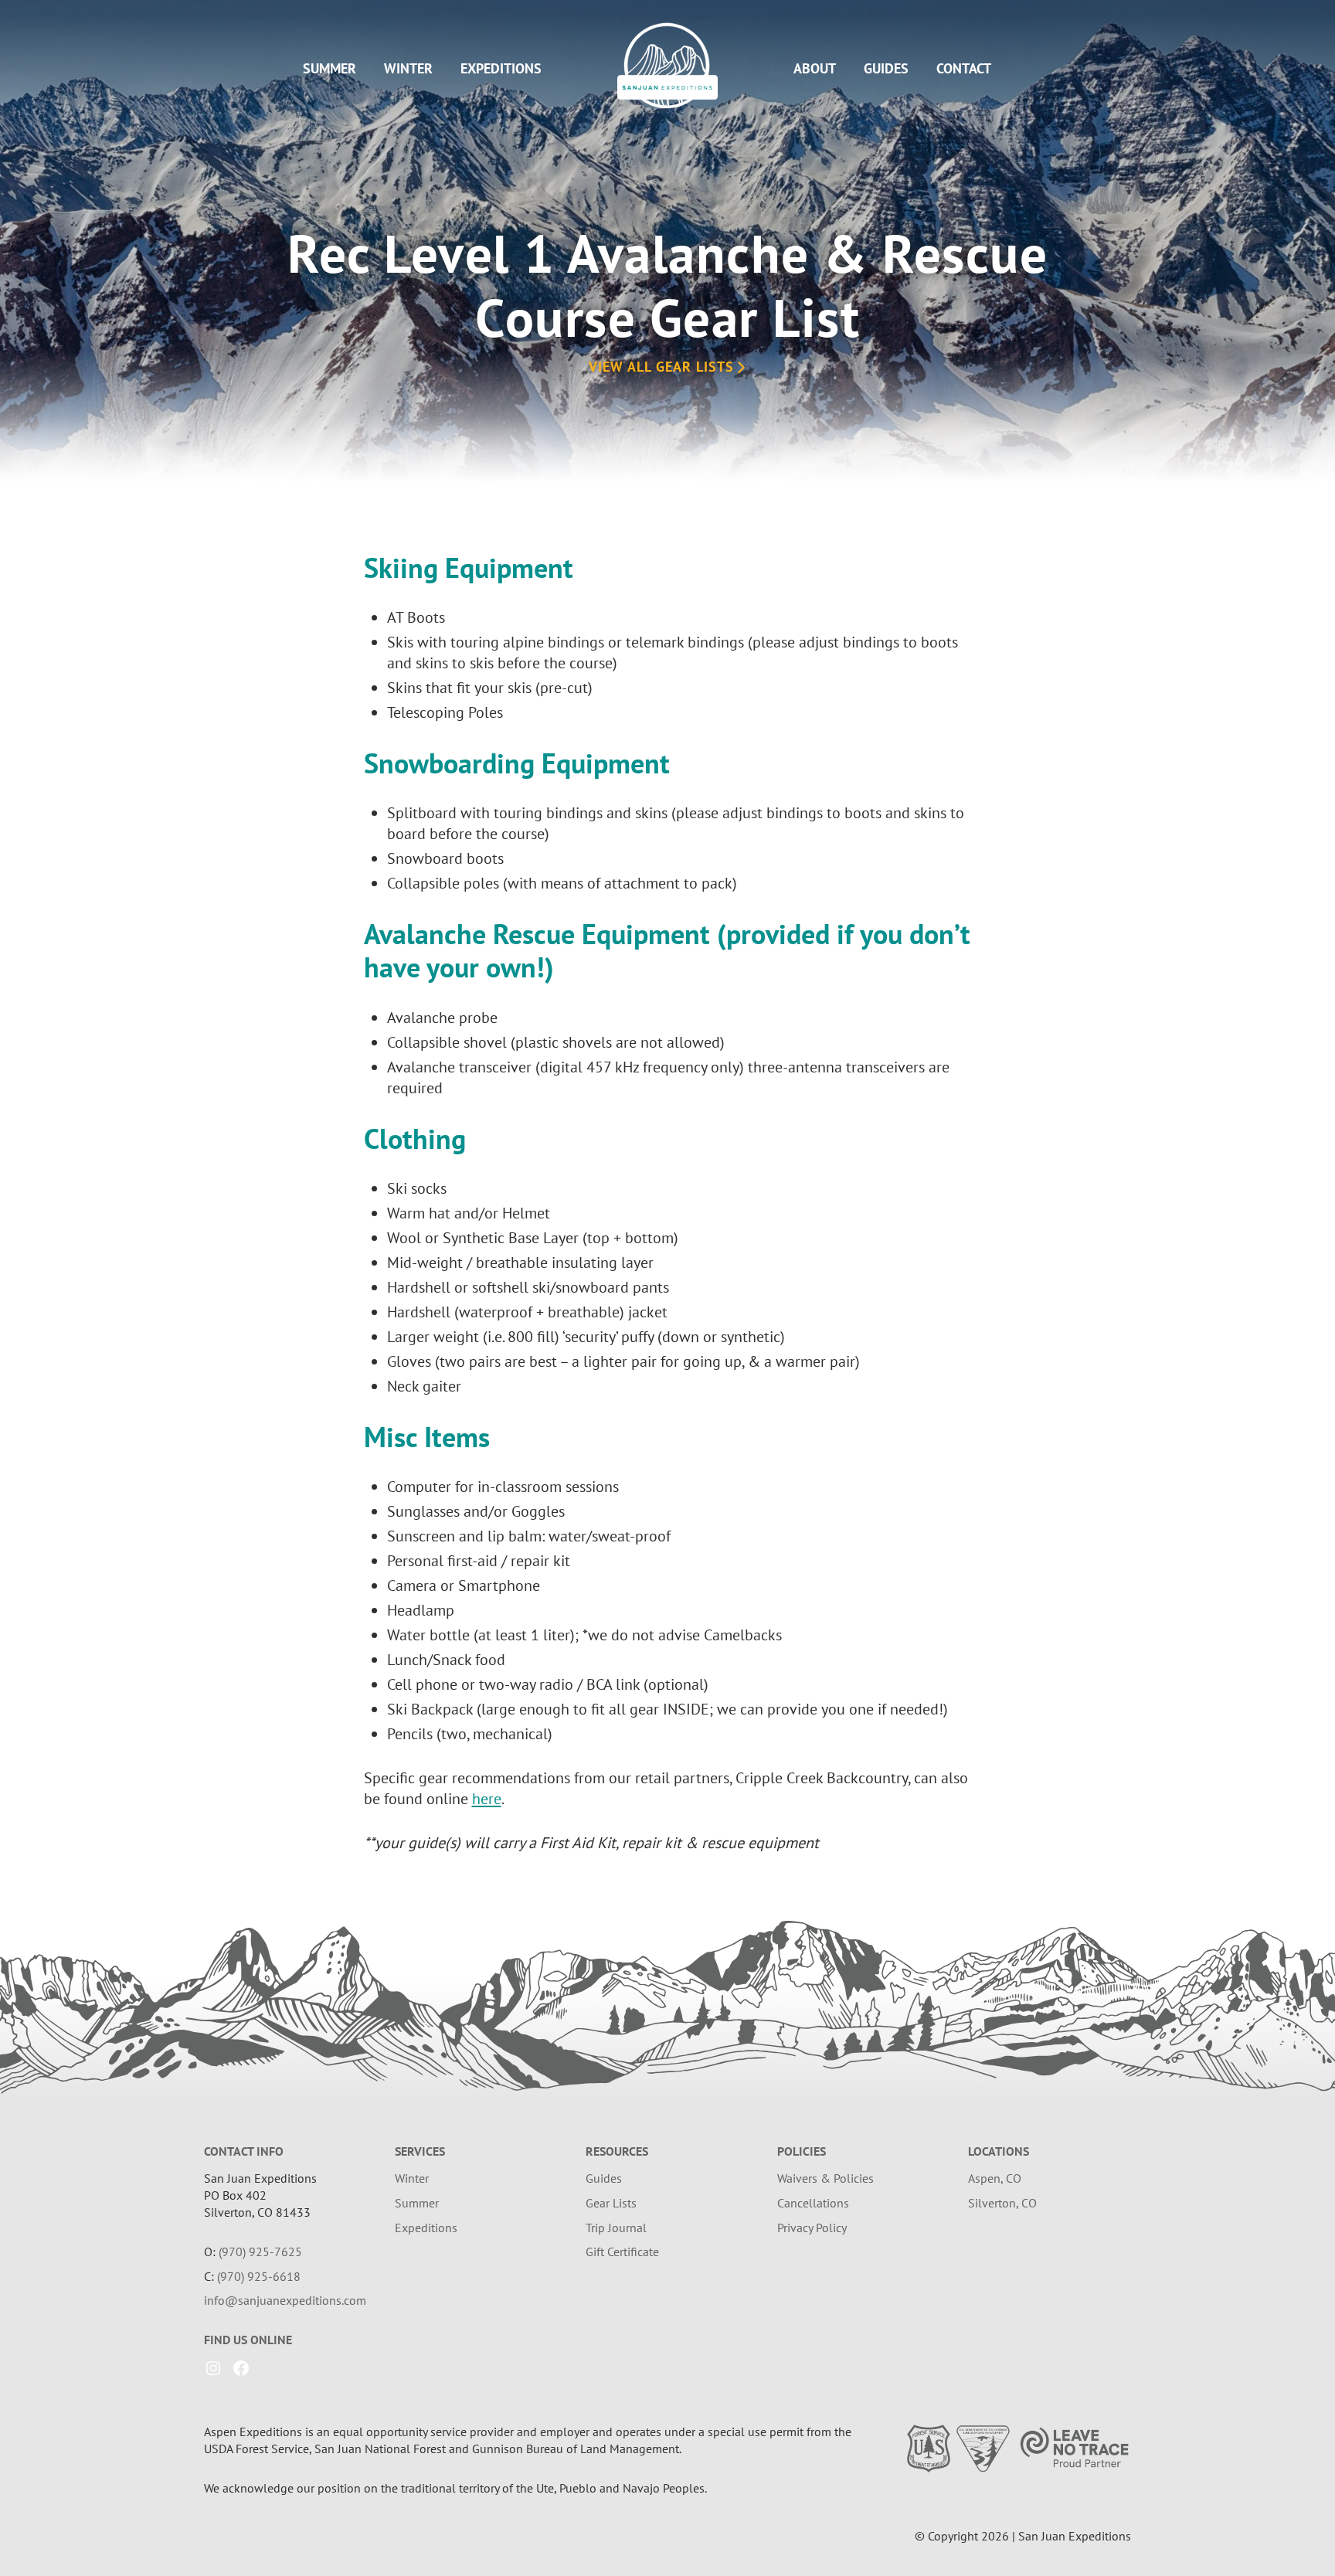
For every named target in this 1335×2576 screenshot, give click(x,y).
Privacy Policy (812, 2228)
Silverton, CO (1002, 2203)
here (487, 1799)
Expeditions (501, 68)
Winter (408, 68)
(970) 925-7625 (260, 2251)
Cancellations (813, 2203)
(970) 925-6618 (259, 2276)
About (815, 68)
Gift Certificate (622, 2251)
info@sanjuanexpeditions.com (285, 2300)
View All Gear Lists (661, 367)
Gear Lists (611, 2203)
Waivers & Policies (825, 2178)
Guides (886, 68)
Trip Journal (616, 2228)
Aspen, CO (995, 2178)
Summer (330, 68)
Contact (964, 68)
